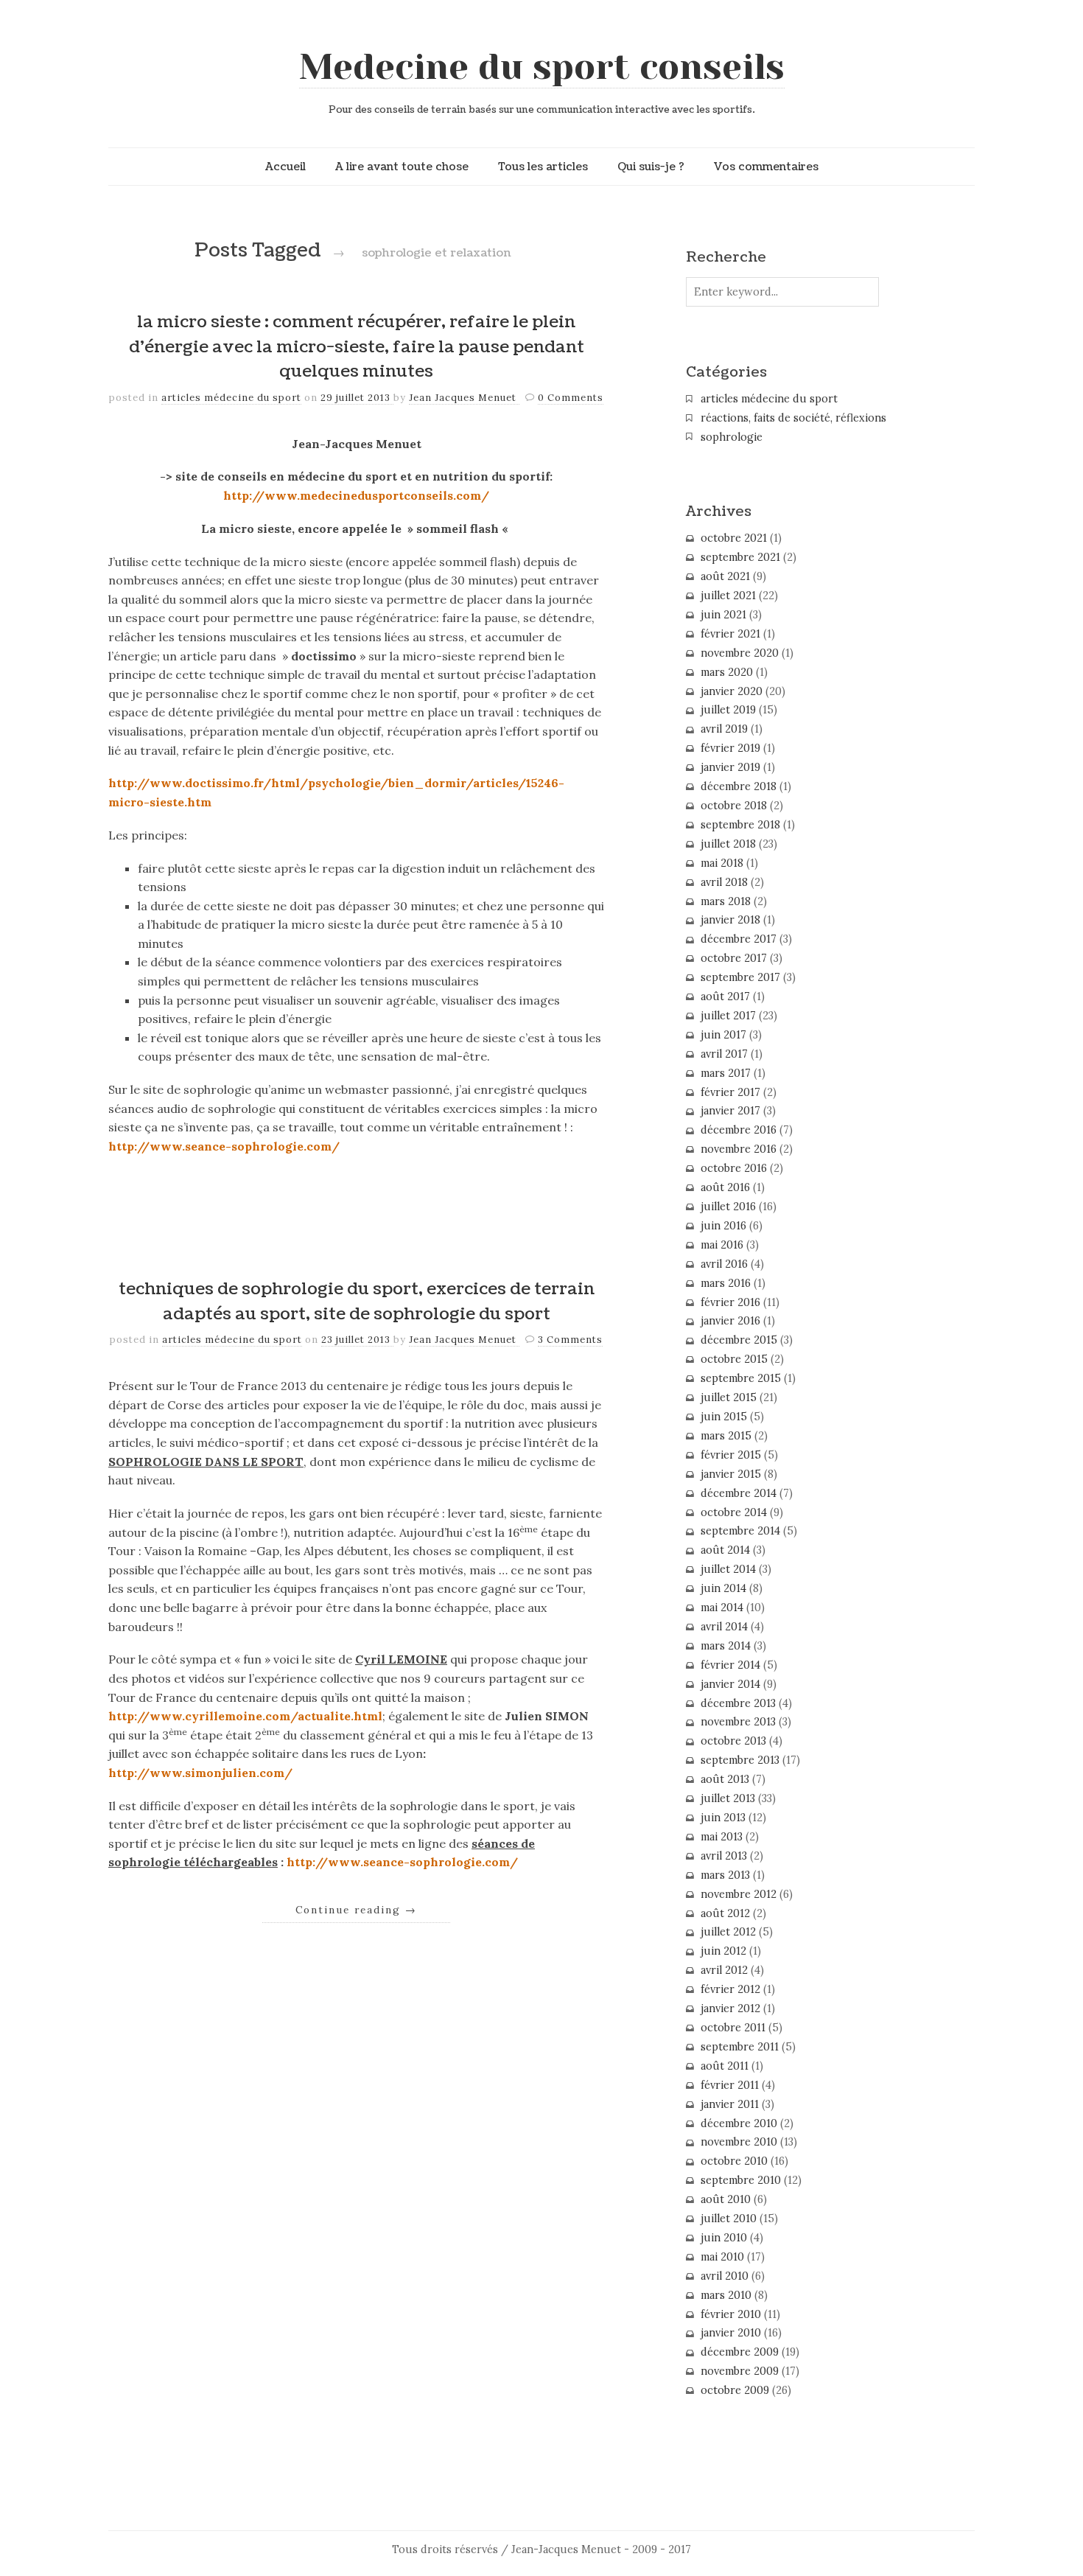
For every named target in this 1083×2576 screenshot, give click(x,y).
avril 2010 (725, 2276)
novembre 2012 (739, 1894)
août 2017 (725, 996)
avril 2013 (724, 1856)
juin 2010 (724, 2238)
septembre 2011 (740, 2047)
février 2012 (730, 1989)
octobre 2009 (735, 2390)
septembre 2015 (741, 1378)
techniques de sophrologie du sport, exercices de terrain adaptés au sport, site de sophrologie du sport (357, 1302)
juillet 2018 (728, 844)
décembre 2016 (739, 1130)
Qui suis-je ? (651, 167)
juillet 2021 (728, 596)
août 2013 (725, 1779)
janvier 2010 (731, 2333)
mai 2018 (722, 863)
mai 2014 (722, 1608)
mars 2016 (726, 1283)
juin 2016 (723, 1226)
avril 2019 (724, 729)
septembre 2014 (740, 1531)
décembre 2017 (739, 939)
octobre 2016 (734, 1168)
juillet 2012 (728, 1932)
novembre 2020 (740, 653)
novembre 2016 (739, 1149)
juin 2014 (723, 1588)
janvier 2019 (730, 767)
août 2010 (726, 2199)
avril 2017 (724, 1054)
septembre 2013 (740, 1760)
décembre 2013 (738, 1703)
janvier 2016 (730, 1321)
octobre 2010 (734, 2161)
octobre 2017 (734, 958)
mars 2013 (725, 1875)
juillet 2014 (728, 1569)
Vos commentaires (766, 167)
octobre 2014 (734, 1512)
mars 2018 (726, 901)
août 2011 (725, 2066)
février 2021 (730, 634)
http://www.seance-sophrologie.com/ (224, 1146)
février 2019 (730, 748)
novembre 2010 (739, 2142)
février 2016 (730, 1302)
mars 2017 (726, 1073)
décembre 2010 (739, 2123)
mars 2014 (726, 1646)
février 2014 (730, 1665)
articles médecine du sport (231, 398)
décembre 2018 (739, 786)
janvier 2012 (730, 2008)
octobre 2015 (734, 1359)
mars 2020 (727, 672)
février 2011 (730, 2085)
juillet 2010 (729, 2219)
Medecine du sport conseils (542, 67)
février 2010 (731, 2314)
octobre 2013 (733, 1741)
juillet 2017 (728, 1016)
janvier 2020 (732, 691)
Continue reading (356, 1910)
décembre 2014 (739, 1493)
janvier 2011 (730, 2104)
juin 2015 (724, 1417)
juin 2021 (723, 615)
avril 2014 (724, 1627)
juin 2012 (723, 1951)
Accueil (285, 167)
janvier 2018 (730, 920)
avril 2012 (724, 1970)
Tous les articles (543, 167)
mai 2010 (722, 2257)
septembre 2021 (740, 557)
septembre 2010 (741, 2180)
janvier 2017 (730, 1111)
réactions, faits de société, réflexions (793, 418)
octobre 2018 (734, 806)
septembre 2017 (740, 977)
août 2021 (725, 576)
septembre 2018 (740, 825)
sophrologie (732, 437)
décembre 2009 (740, 2352)
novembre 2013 (738, 1722)
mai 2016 (722, 1245)
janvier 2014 (730, 1684)
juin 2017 (723, 1035)
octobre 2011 (733, 2028)
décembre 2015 (739, 1340)
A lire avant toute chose (402, 167)
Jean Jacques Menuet (464, 398)
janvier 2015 (731, 1474)
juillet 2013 (728, 1798)
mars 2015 (726, 1436)
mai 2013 (722, 1837)
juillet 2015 (729, 1397)
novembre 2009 (740, 2371)
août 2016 (725, 1187)
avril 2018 (724, 882)
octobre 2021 (734, 538)
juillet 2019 (728, 710)
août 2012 (725, 1913)
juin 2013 (723, 1818)
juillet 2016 (728, 1207)
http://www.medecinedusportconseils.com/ (356, 495)
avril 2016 (724, 1264)
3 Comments (570, 1340)
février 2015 (731, 1455)
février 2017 (730, 1092)
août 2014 (725, 1550)
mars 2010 (726, 2295)
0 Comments (571, 398)
